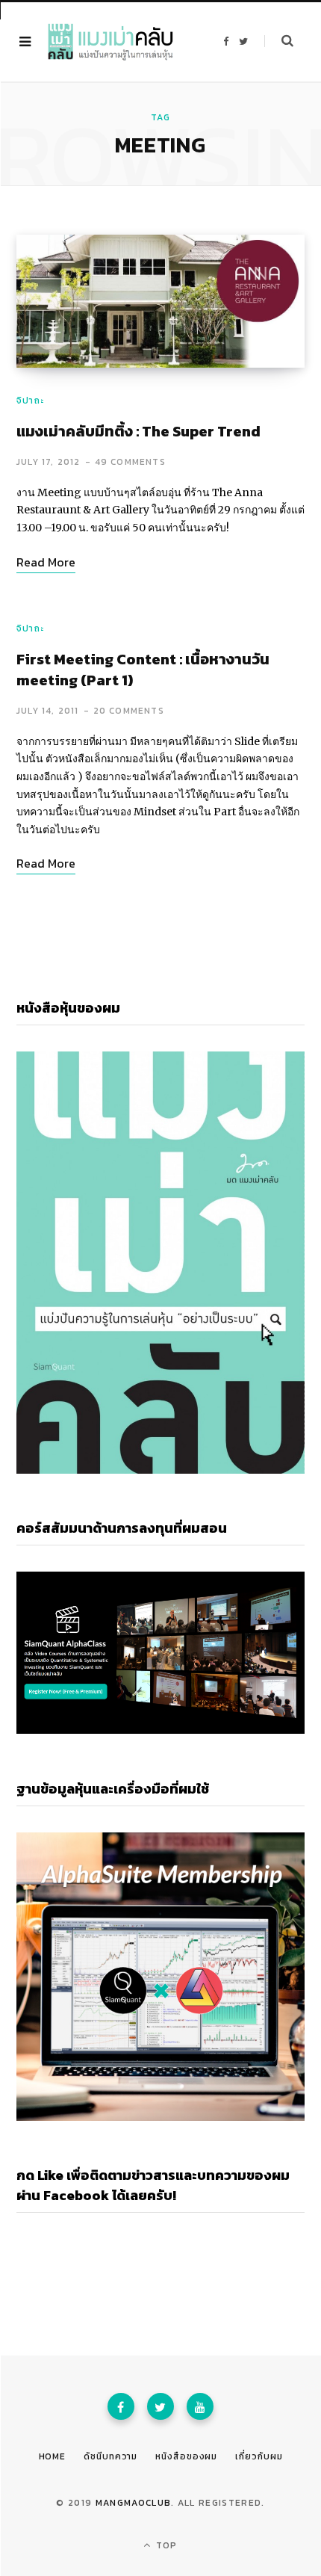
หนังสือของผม (186, 2456)
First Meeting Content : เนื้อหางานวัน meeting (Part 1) (143, 670)
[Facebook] (121, 2406)
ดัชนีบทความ (110, 2456)
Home (53, 2456)
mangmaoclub (134, 2503)
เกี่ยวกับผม (259, 2456)
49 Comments (130, 462)
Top (165, 2545)
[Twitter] (160, 2406)
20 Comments (129, 711)
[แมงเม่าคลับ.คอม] (110, 42)
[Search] (279, 41)
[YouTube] (200, 2406)
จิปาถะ (30, 401)
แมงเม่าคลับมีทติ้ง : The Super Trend (138, 431)
